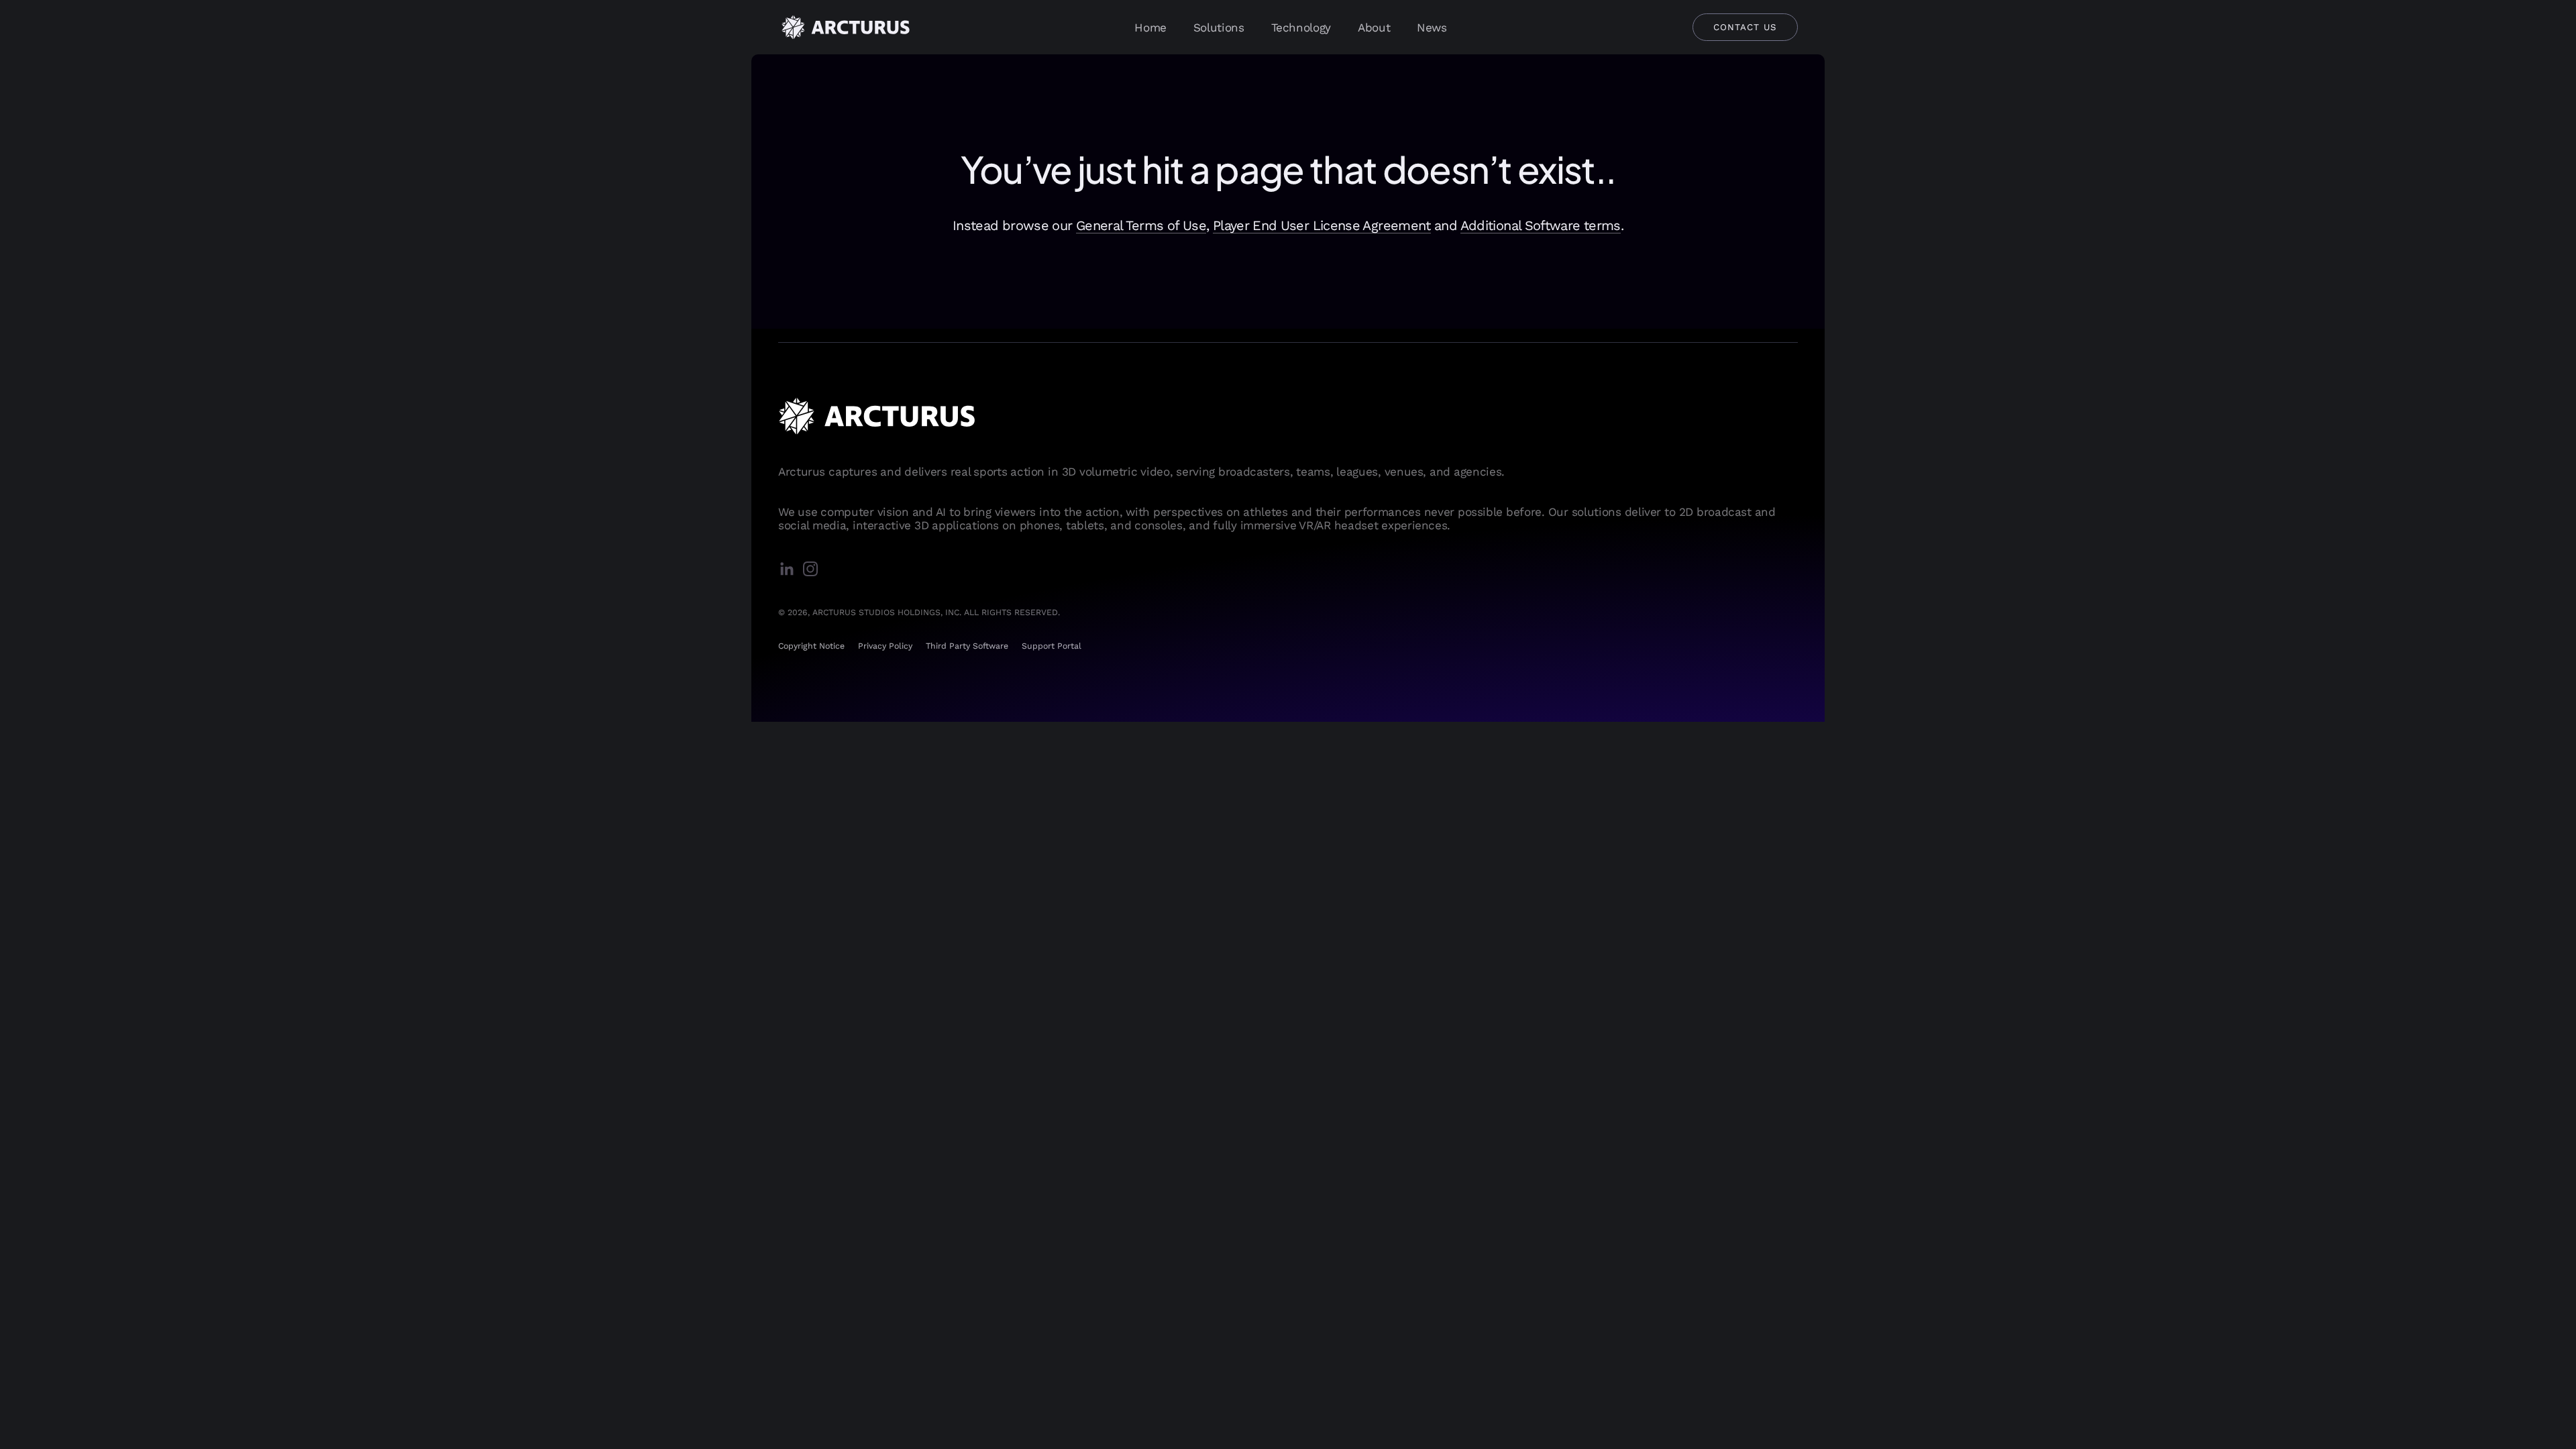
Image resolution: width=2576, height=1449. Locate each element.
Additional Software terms (1541, 225)
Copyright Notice (811, 646)
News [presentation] (1432, 28)
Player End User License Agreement (1322, 225)
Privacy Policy (885, 646)
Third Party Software (967, 646)
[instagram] (813, 570)
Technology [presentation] (1301, 28)
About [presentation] (1374, 28)
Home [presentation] (1150, 28)
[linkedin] (790, 570)
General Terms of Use (1141, 225)
